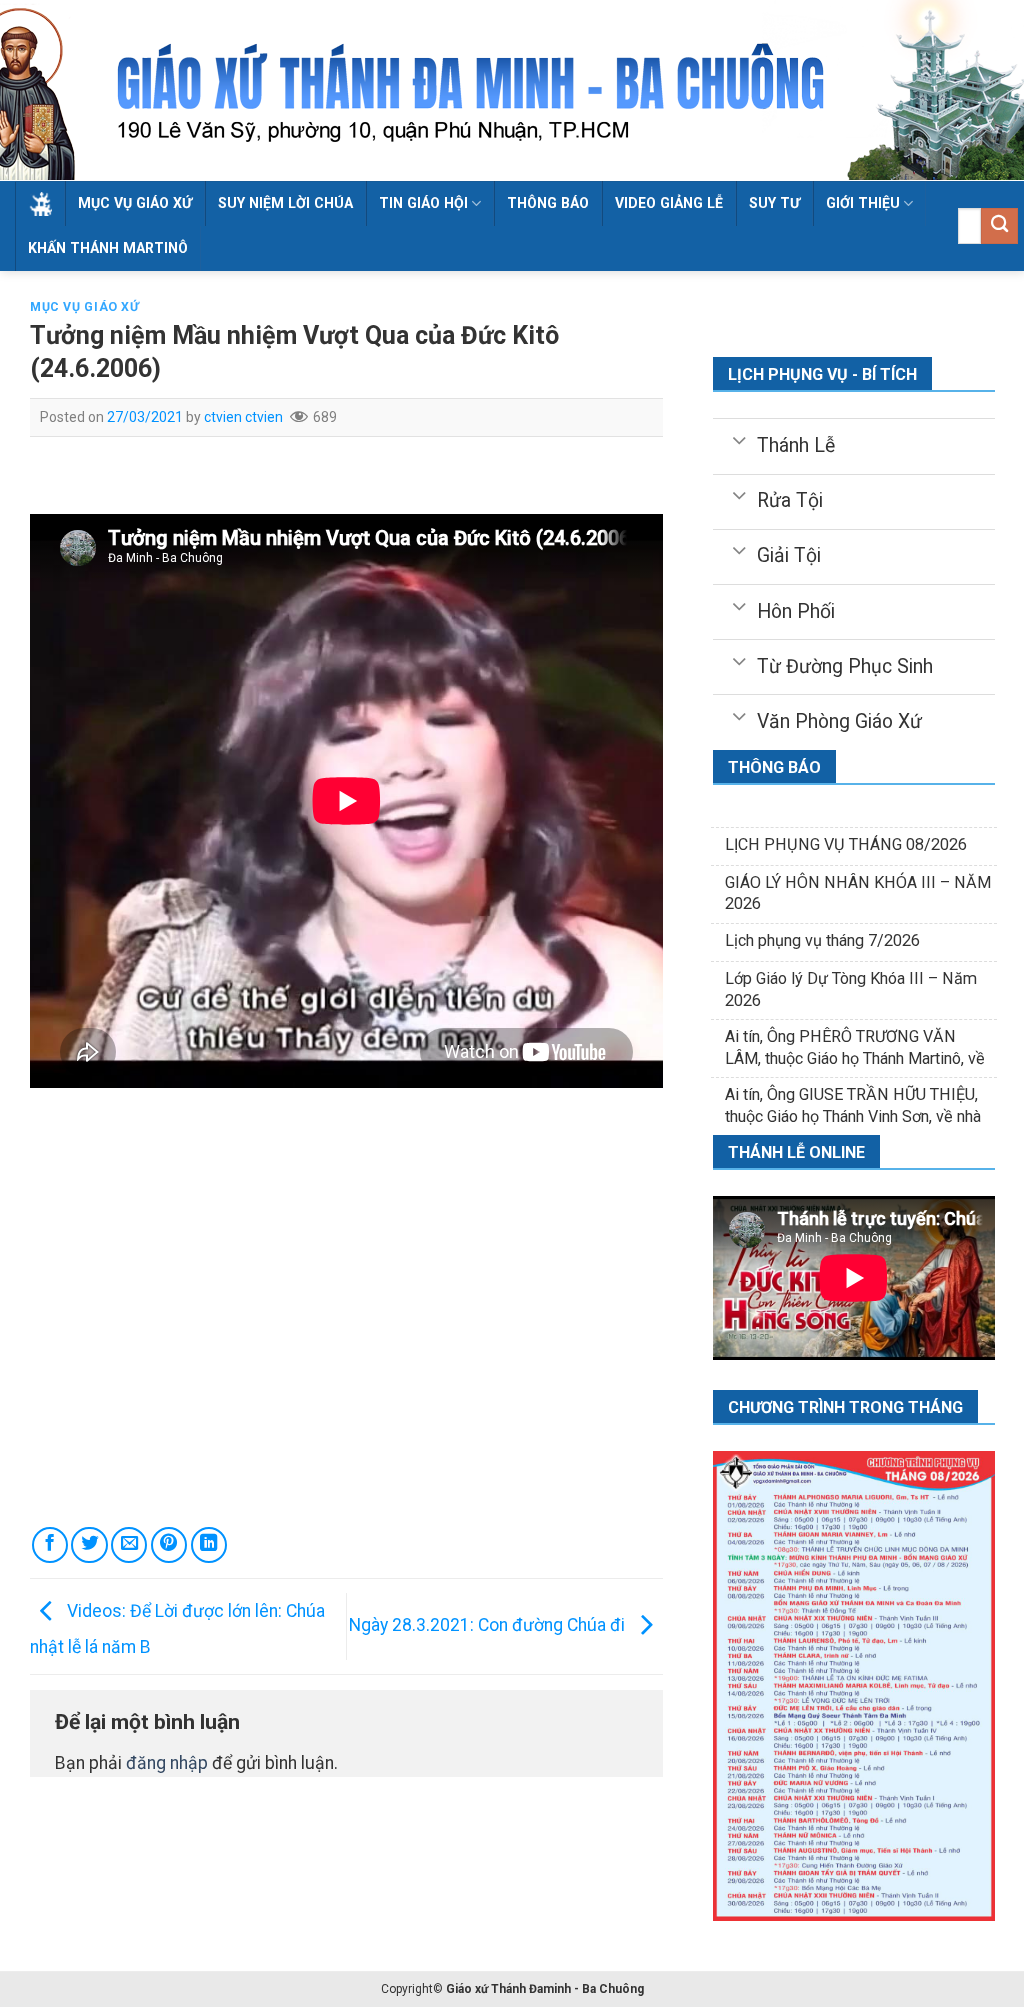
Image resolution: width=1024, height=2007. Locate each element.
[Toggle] (738, 439)
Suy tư (774, 203)
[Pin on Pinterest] (169, 1545)
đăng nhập (167, 1763)
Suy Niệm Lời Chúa (285, 203)
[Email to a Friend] (129, 1545)
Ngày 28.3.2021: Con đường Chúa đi (489, 1625)
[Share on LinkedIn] (209, 1545)
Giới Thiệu (863, 203)
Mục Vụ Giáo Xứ (135, 203)
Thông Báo (548, 203)
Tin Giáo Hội (423, 203)
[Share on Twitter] (89, 1545)
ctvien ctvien (243, 417)
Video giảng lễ (669, 203)
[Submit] (999, 226)
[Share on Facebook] (50, 1545)
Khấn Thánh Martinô (108, 248)
